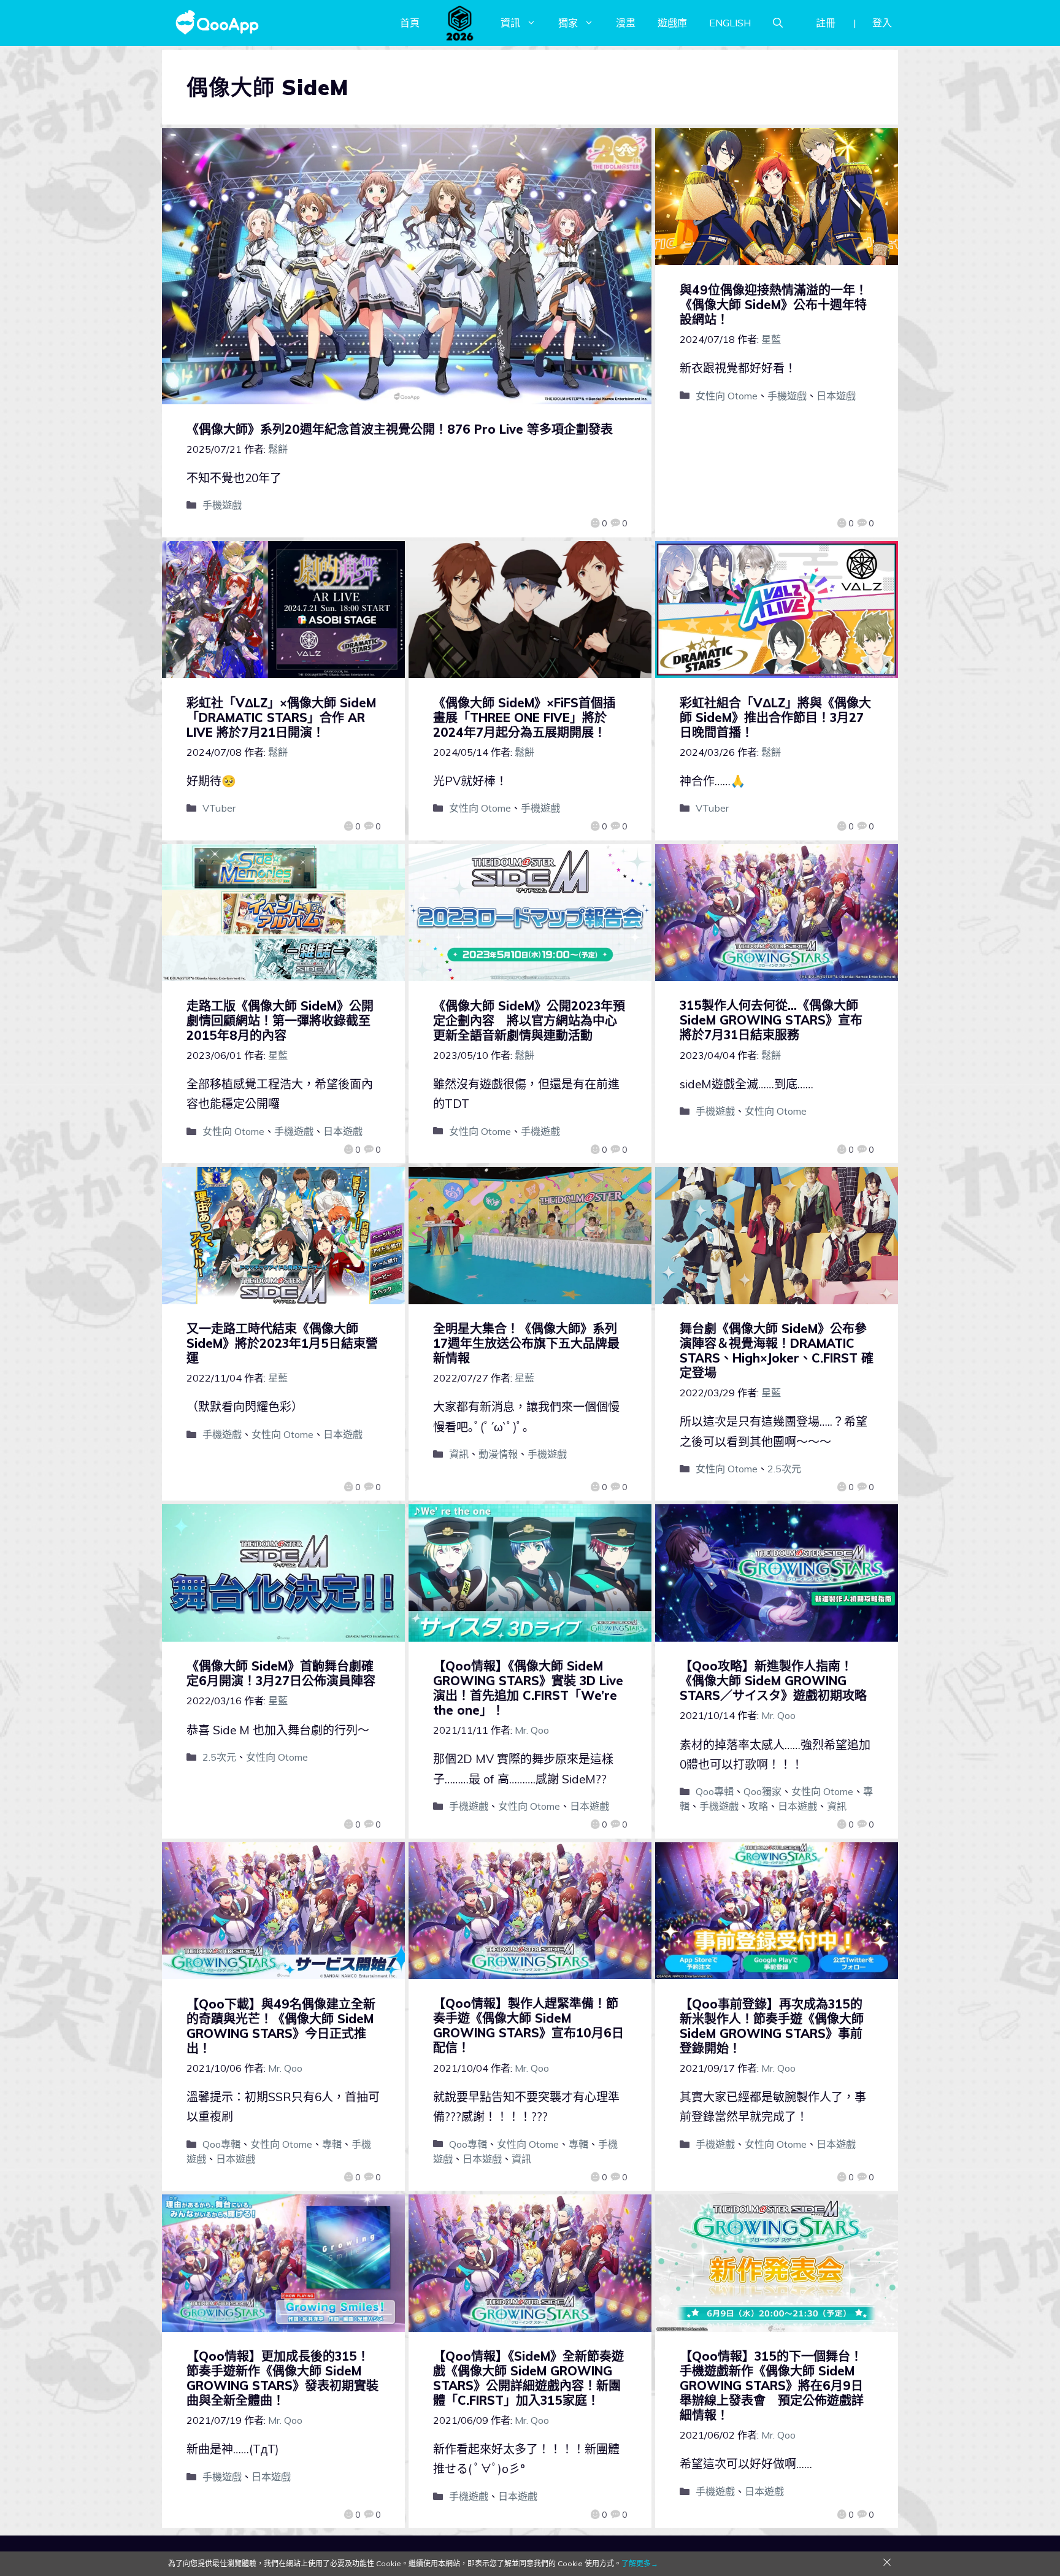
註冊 (826, 23)
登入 (882, 23)
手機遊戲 (222, 505)
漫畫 (626, 23)
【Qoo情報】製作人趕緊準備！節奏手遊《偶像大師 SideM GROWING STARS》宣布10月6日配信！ (528, 2025)
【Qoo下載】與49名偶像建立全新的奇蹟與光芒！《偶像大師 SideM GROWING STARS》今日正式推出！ (281, 2026)
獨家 (568, 23)
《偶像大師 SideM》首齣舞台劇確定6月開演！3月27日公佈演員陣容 (281, 1673)
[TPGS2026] (460, 23)
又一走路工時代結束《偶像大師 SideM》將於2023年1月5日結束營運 (282, 1343)
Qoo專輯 (715, 1791)
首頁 (410, 23)
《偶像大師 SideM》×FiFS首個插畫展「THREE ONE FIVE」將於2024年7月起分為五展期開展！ (524, 717)
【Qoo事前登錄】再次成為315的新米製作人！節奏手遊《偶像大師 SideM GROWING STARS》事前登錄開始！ (772, 2026)
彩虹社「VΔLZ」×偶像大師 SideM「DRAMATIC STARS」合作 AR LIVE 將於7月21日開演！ (281, 717)
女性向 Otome (727, 396)
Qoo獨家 (762, 1791)
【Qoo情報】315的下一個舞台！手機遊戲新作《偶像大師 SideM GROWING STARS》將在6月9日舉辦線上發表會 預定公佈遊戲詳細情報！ (772, 2386)
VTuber (219, 808)
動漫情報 (498, 1454)
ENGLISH (730, 23)
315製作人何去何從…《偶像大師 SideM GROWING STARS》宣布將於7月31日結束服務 (771, 1020)
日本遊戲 (836, 396)
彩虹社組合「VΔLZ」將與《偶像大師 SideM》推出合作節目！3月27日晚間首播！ (775, 717)
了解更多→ (640, 2563)
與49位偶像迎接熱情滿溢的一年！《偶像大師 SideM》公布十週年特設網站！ (774, 305)
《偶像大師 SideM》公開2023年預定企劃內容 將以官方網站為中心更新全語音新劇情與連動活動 (529, 1021)
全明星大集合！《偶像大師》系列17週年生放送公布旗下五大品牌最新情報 (526, 1343)
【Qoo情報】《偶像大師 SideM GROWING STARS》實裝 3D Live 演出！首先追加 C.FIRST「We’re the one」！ (528, 1688)
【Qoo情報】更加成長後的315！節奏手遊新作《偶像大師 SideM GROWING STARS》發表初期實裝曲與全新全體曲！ (282, 2378)
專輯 (332, 2144)
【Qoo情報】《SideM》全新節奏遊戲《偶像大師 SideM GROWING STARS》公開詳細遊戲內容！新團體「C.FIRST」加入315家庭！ (528, 2378)
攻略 (758, 1806)
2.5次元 (784, 1469)
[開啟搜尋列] (778, 23)
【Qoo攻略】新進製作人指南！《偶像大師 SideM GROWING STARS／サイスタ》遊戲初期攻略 (773, 1681)
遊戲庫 (672, 23)
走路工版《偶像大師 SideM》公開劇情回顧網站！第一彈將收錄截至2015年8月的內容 (280, 1021)
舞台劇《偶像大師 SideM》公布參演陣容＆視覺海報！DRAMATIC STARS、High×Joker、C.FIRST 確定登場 (777, 1351)
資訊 (510, 23)
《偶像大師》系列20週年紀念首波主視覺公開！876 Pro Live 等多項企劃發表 (400, 429)
